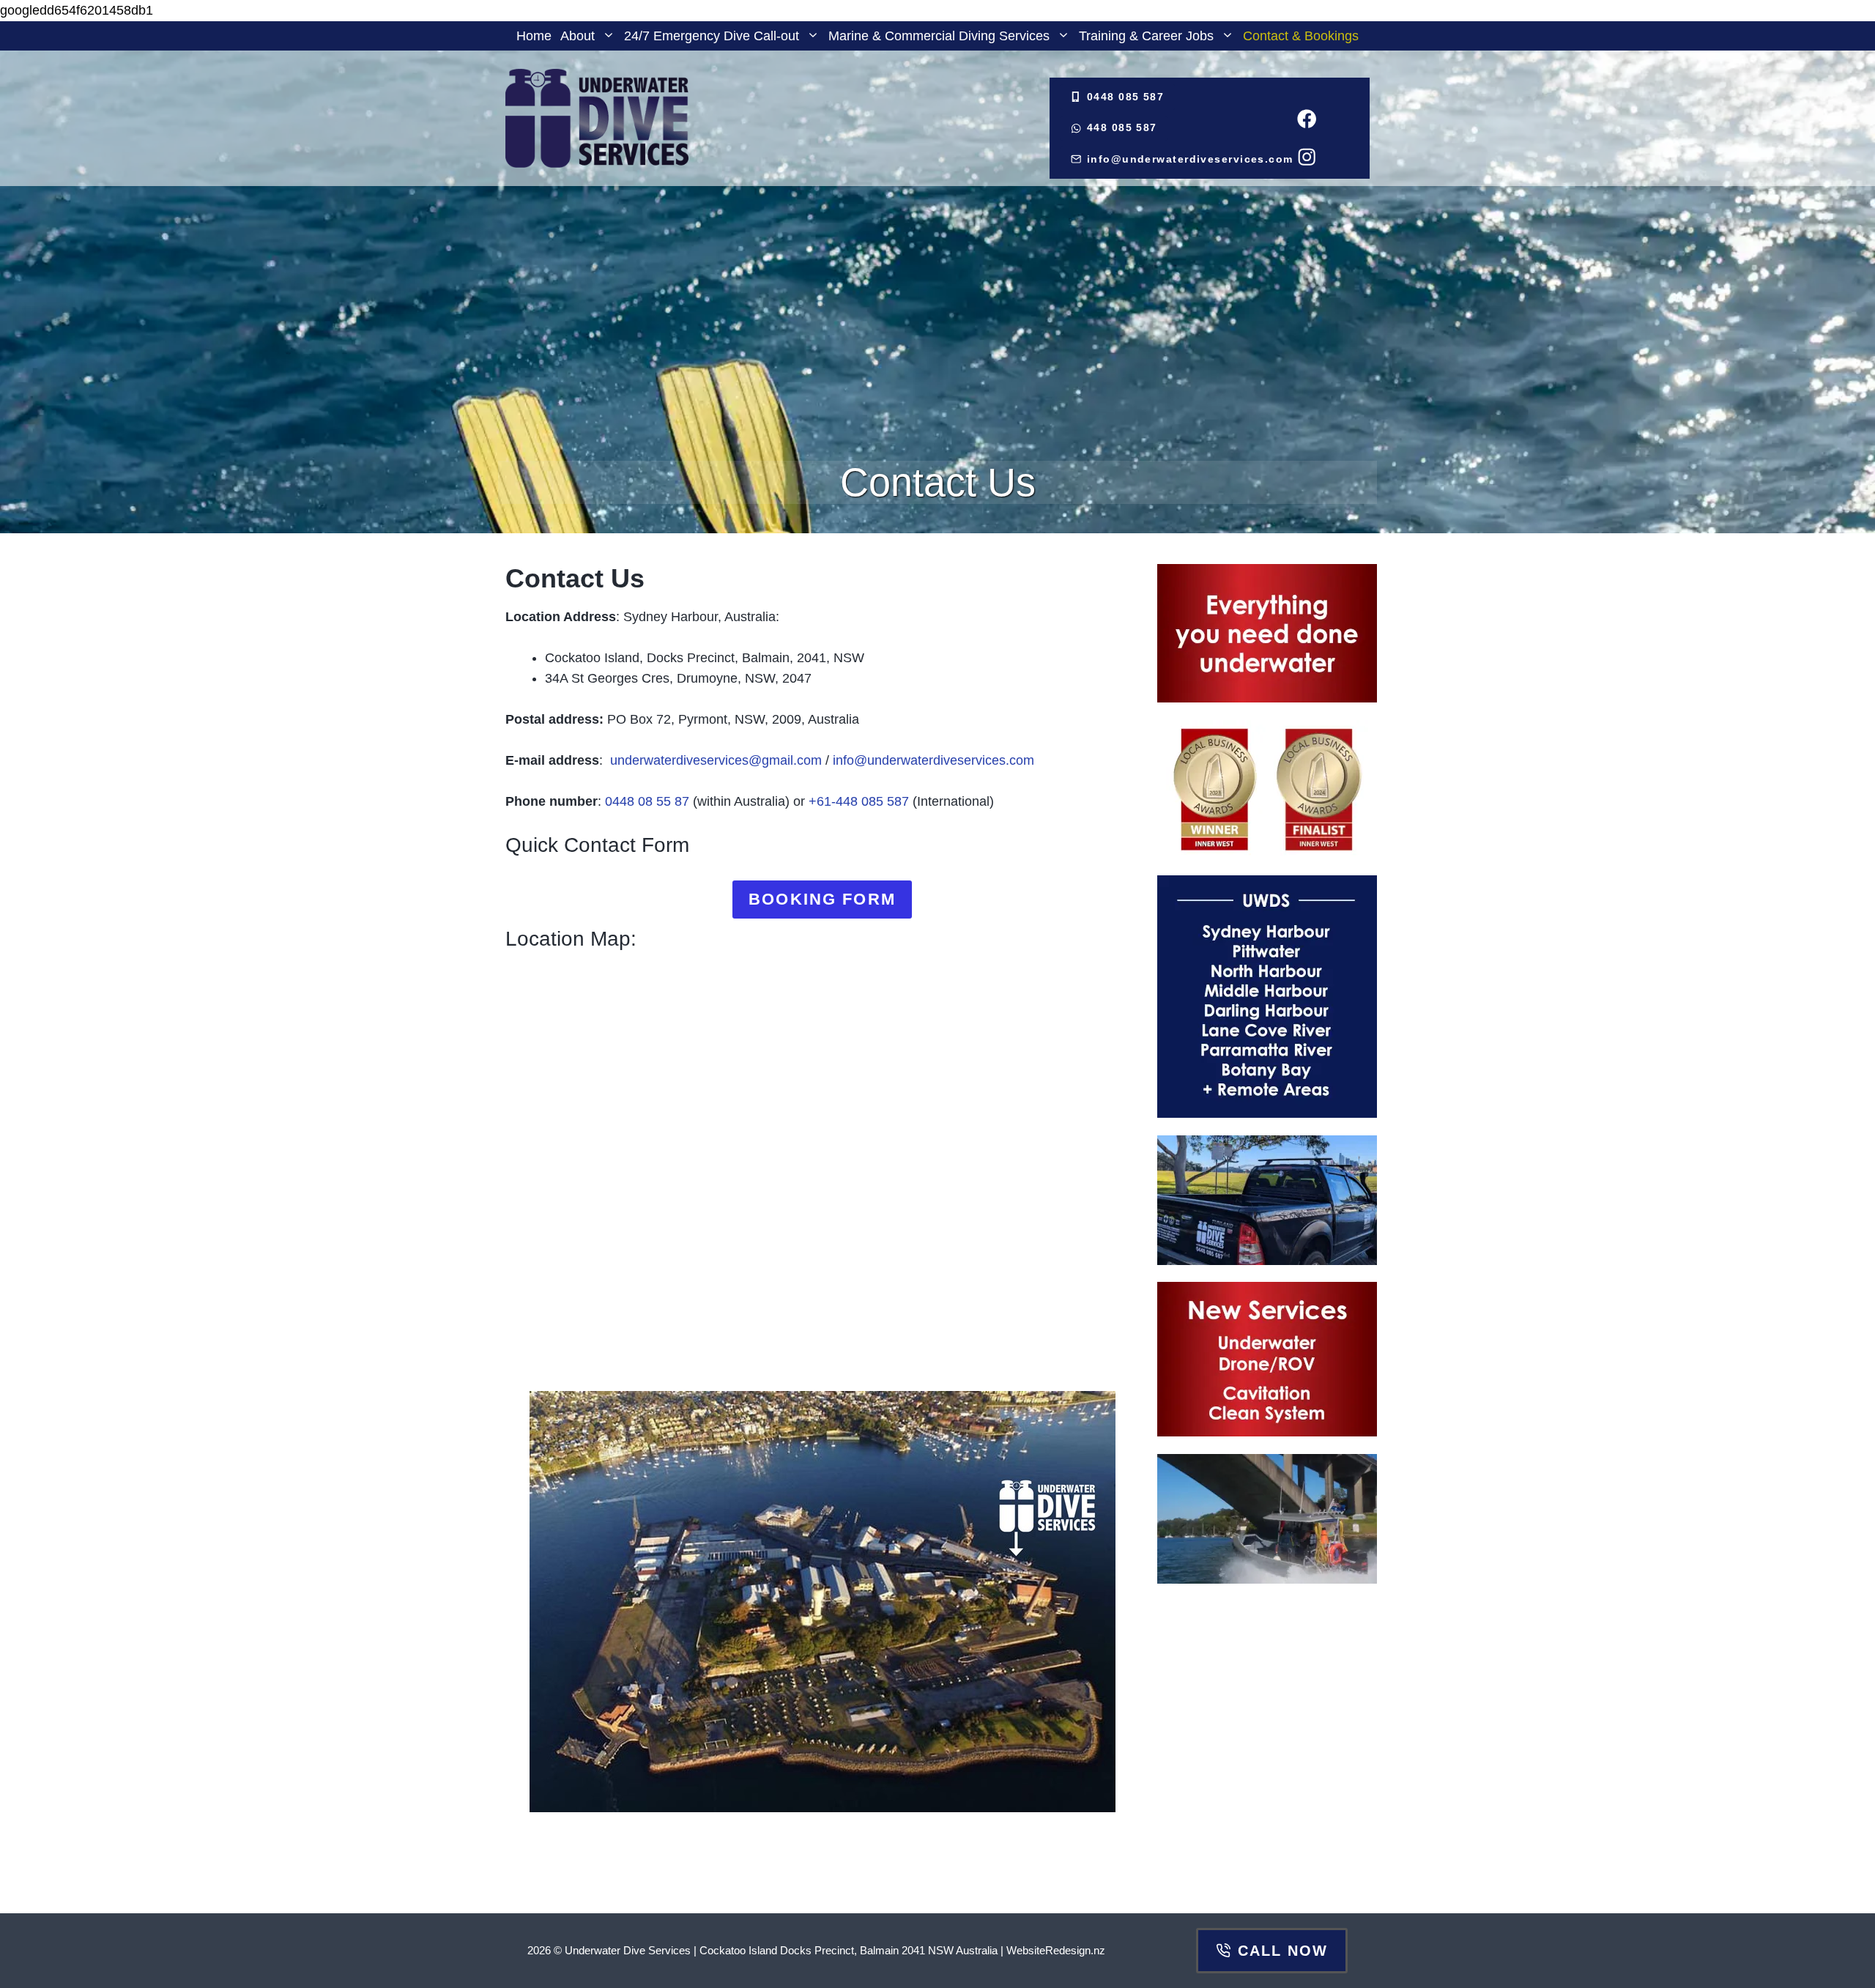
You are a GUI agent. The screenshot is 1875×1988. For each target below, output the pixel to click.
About (578, 36)
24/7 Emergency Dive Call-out (712, 36)
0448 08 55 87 (647, 801)
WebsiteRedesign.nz (1056, 1950)
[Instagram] (1306, 156)
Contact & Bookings (1301, 36)
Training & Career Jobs (1146, 36)
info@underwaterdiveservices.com (933, 760)
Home (534, 36)
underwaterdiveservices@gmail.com (714, 760)
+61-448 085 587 (859, 801)
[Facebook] (1306, 119)
